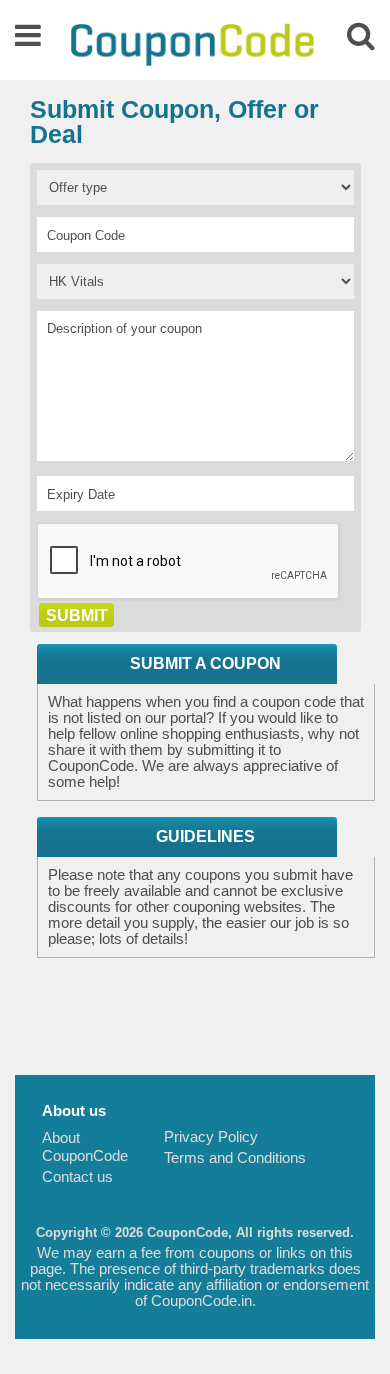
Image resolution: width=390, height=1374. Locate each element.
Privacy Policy (211, 1136)
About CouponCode (85, 1146)
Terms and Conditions (235, 1157)
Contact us (77, 1176)
